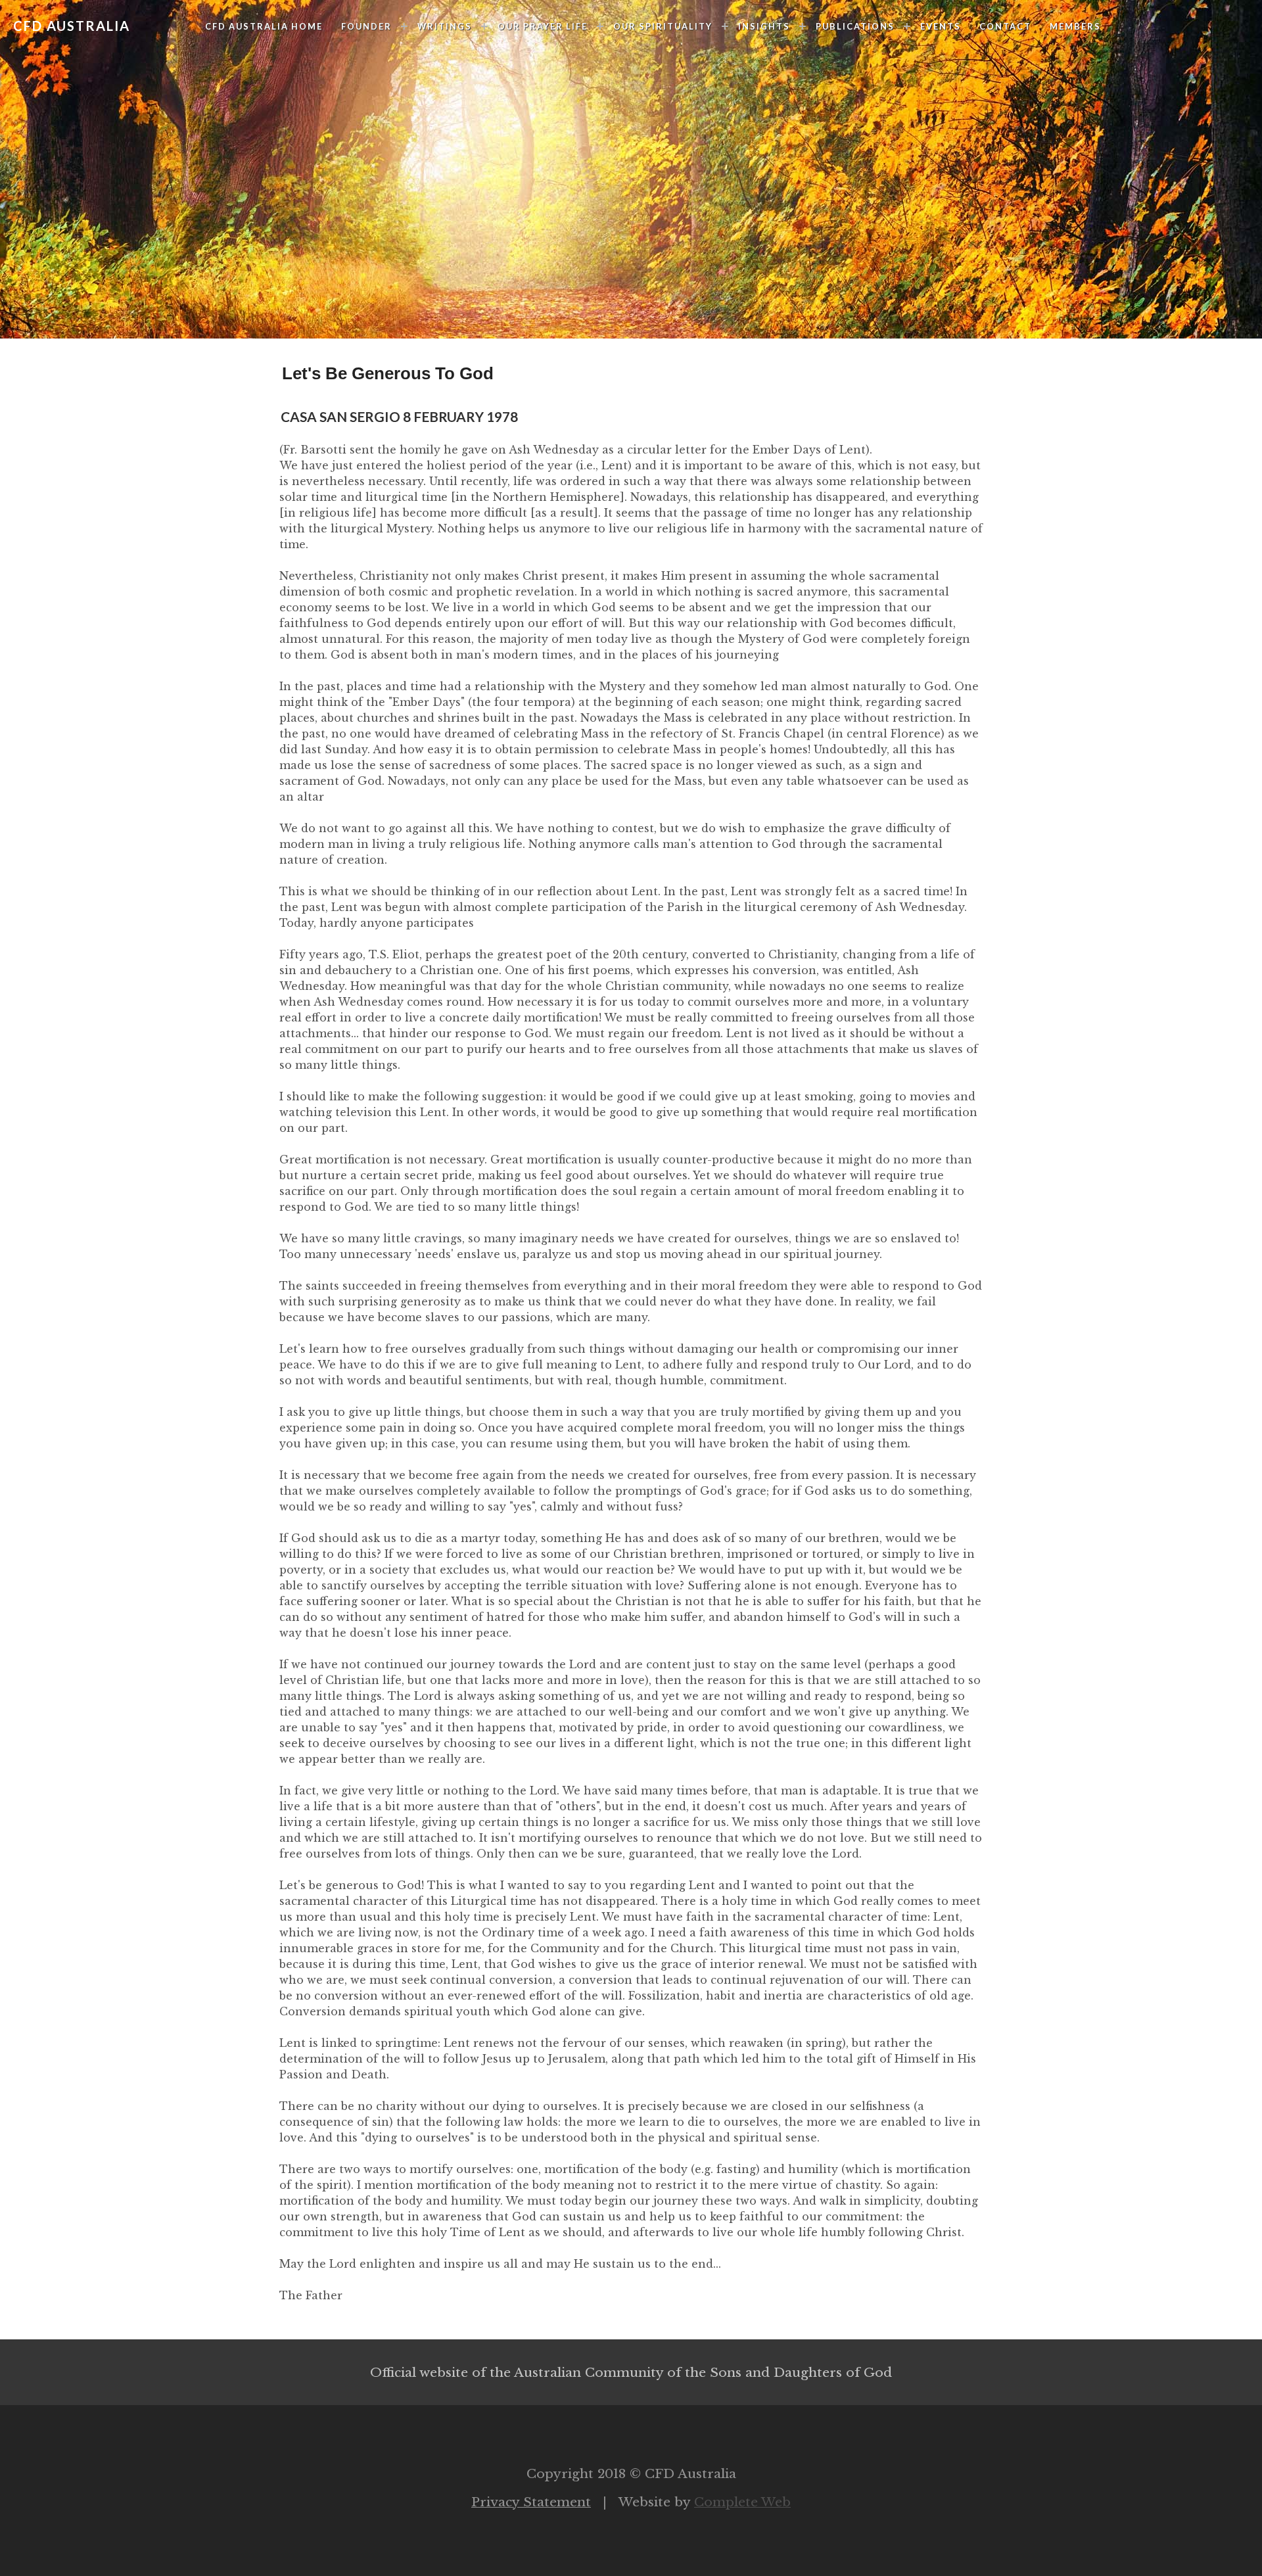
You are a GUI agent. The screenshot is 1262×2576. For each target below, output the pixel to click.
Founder (366, 26)
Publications (855, 26)
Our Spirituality (663, 26)
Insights (764, 26)
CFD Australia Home (264, 26)
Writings (445, 26)
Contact (1005, 26)
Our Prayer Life (543, 26)
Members (1075, 26)
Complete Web (742, 2502)
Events (941, 26)
